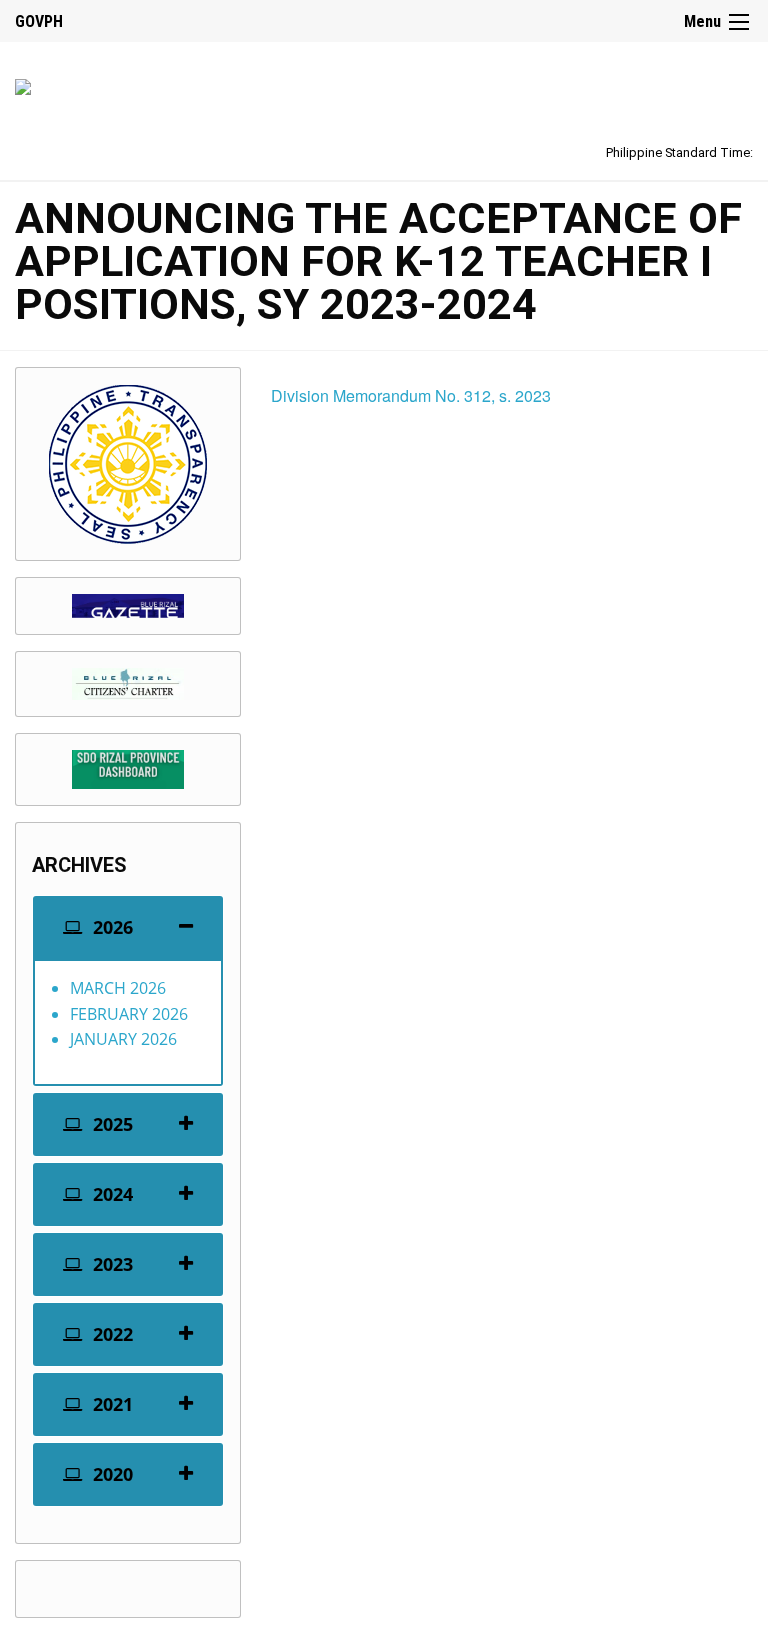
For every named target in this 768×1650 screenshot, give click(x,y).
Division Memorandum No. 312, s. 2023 (411, 395)
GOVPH (39, 21)
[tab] (128, 927)
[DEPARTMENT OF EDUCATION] (23, 83)
